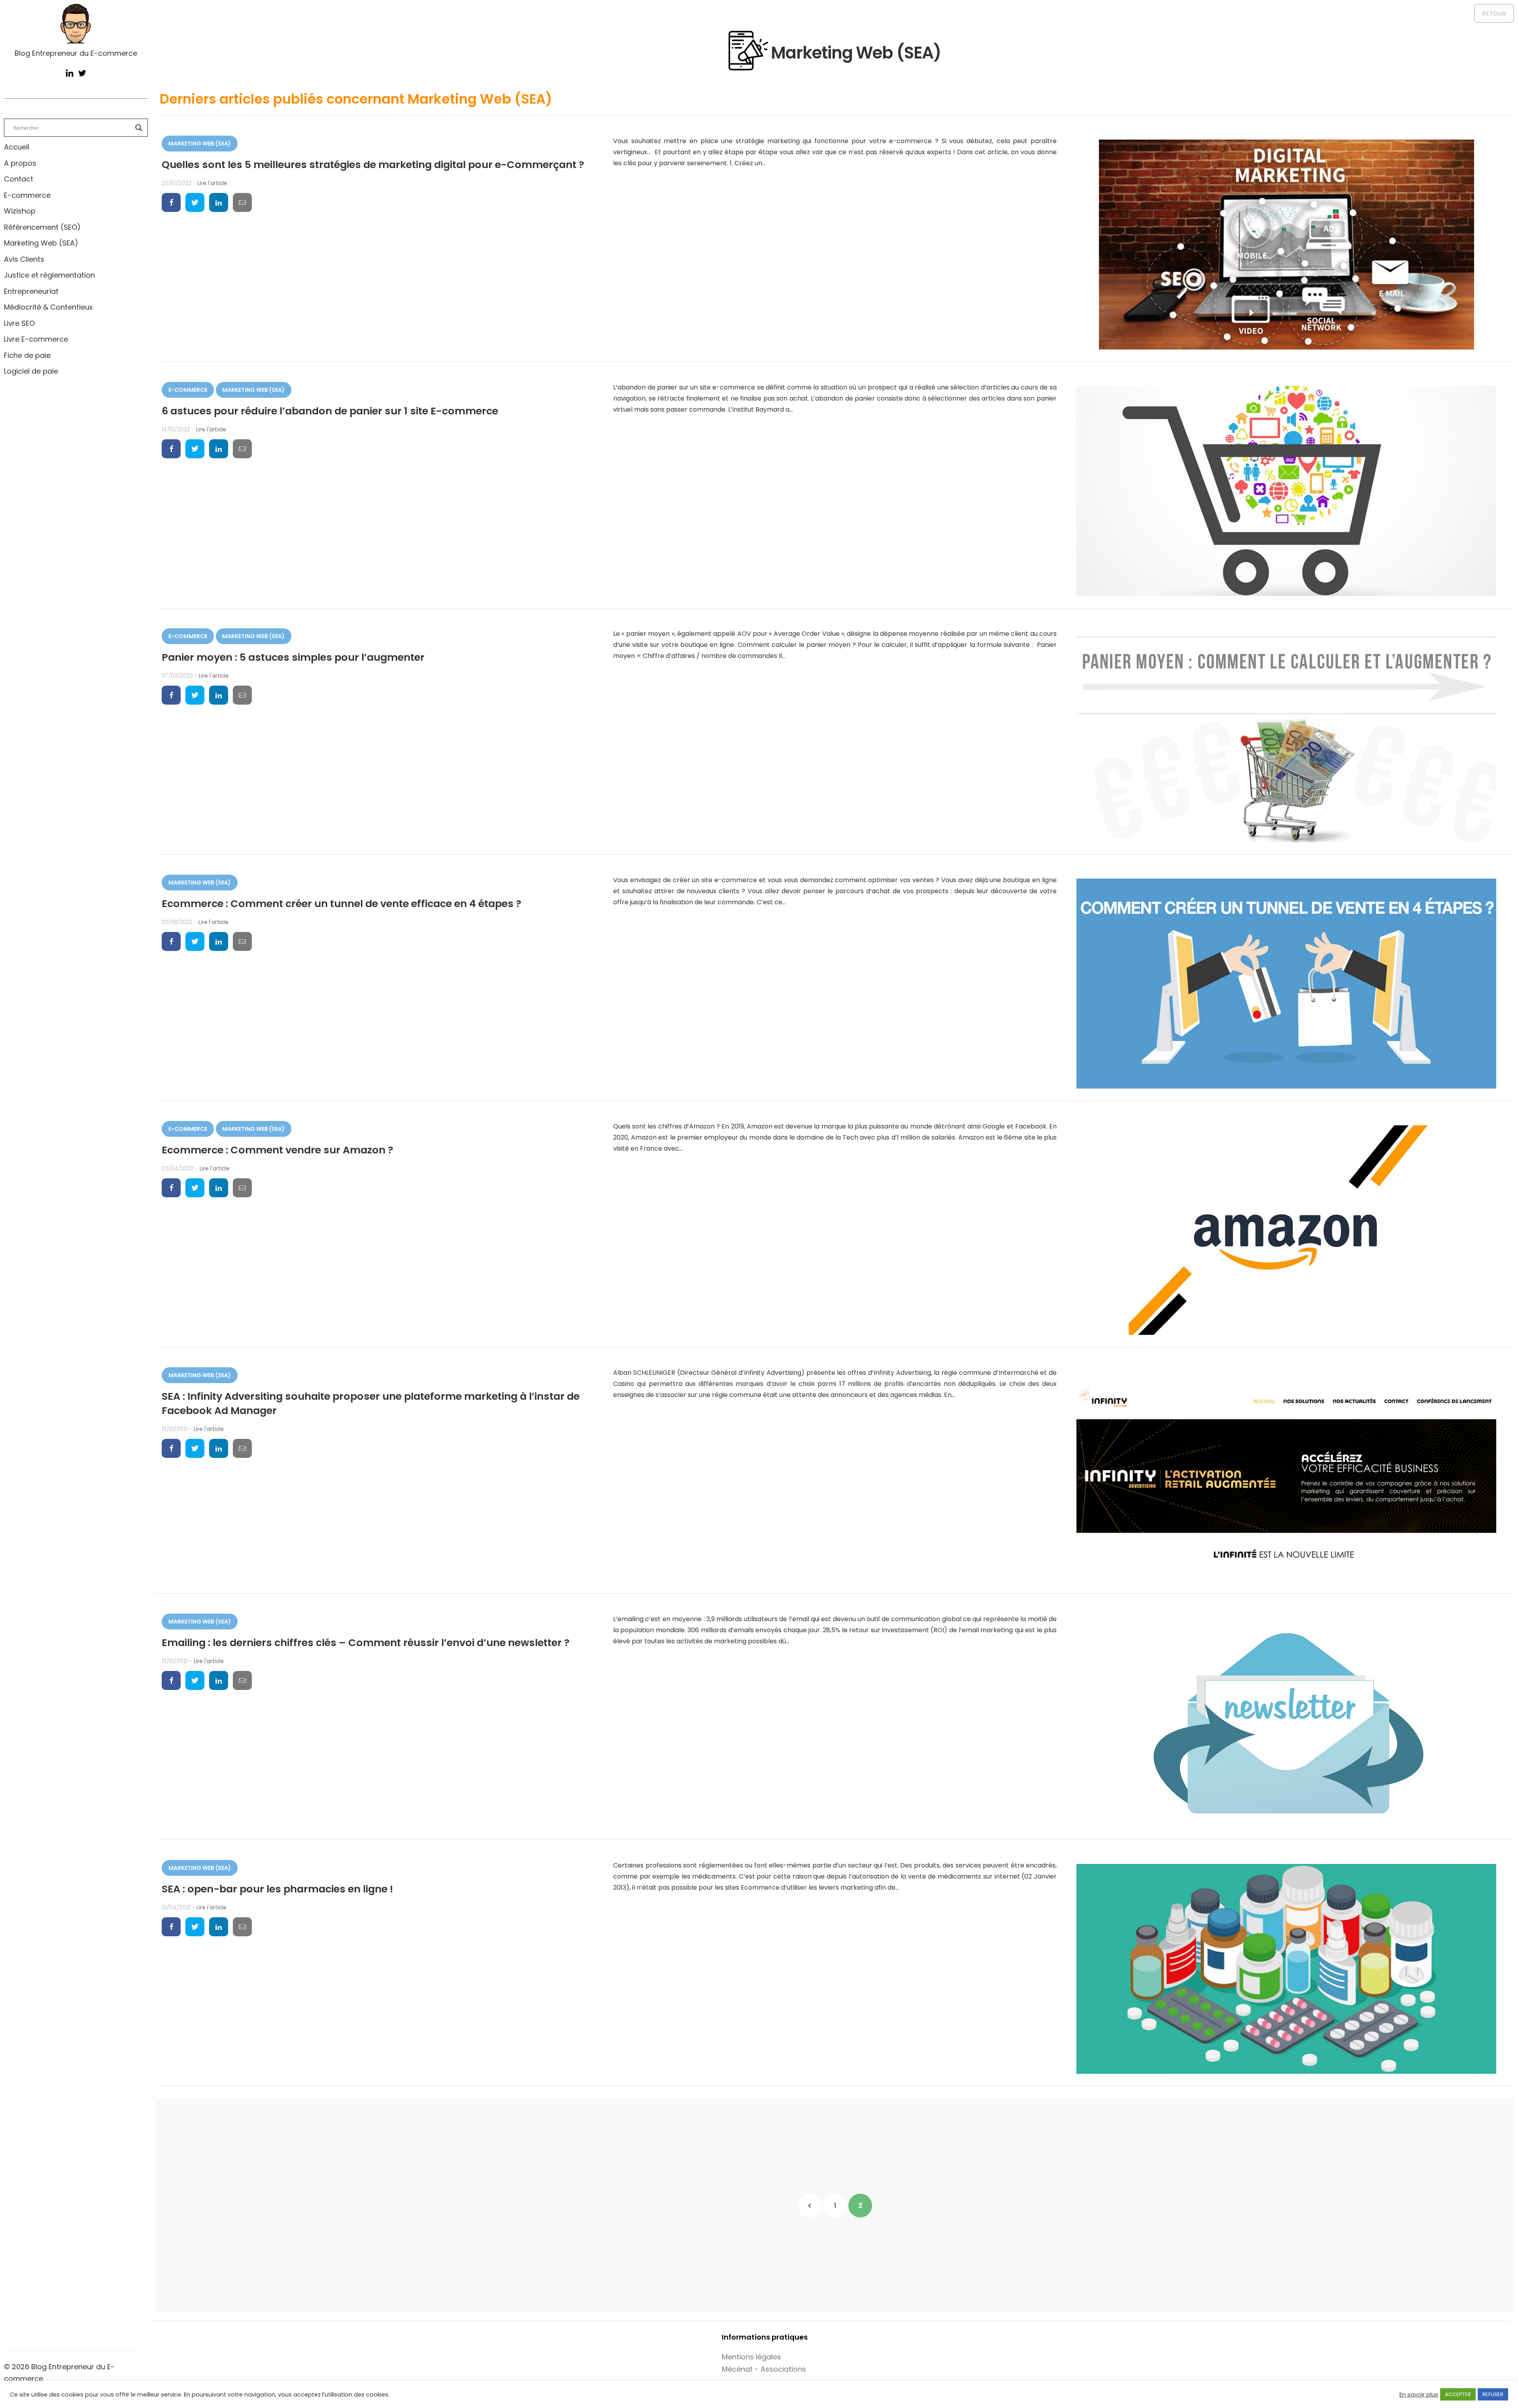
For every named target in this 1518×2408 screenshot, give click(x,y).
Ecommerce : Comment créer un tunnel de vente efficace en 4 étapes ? (342, 903)
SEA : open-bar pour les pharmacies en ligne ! (277, 1889)
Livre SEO (19, 323)
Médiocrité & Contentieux (48, 307)
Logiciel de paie (31, 371)
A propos (20, 163)
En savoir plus (1419, 2395)
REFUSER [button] (1493, 2394)
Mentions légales (751, 2357)
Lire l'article (212, 183)
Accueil (17, 147)
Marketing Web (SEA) (41, 243)
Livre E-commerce (36, 339)
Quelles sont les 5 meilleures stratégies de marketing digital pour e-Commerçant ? (373, 164)
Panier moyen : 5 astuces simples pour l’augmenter (293, 657)
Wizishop (20, 211)
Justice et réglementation (49, 275)
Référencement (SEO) (42, 227)
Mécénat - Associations (764, 2369)
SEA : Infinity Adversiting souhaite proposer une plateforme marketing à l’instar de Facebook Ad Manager (371, 1403)
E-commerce (27, 195)
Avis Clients (24, 259)
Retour (1494, 14)
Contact (19, 179)
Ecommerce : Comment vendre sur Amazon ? (278, 1150)
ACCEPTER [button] (1458, 2394)
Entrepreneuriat (31, 291)
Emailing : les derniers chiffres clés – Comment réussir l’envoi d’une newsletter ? (366, 1643)
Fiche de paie (27, 355)
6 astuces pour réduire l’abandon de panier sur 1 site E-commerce (330, 411)
